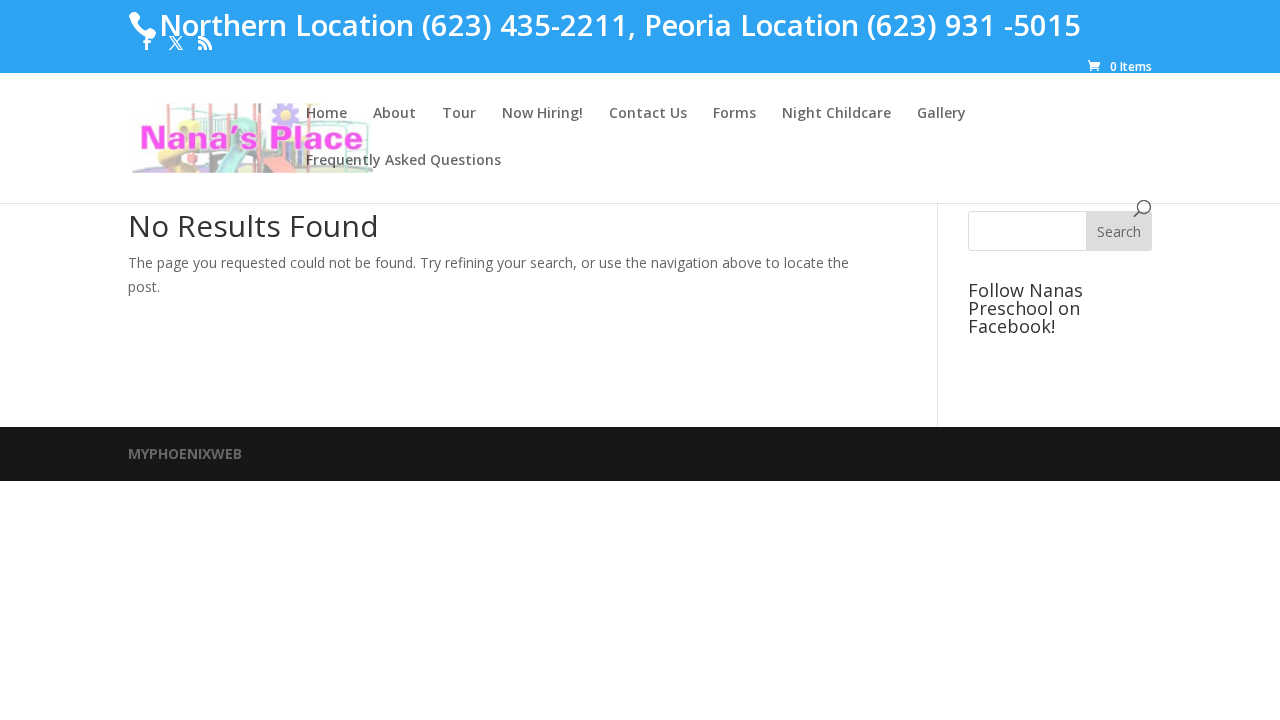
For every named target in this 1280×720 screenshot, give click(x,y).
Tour (459, 114)
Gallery (941, 114)
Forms (734, 114)
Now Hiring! (542, 114)
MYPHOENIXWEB (185, 453)
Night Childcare (836, 114)
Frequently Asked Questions (403, 161)
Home (326, 114)
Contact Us (648, 114)
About (394, 114)
